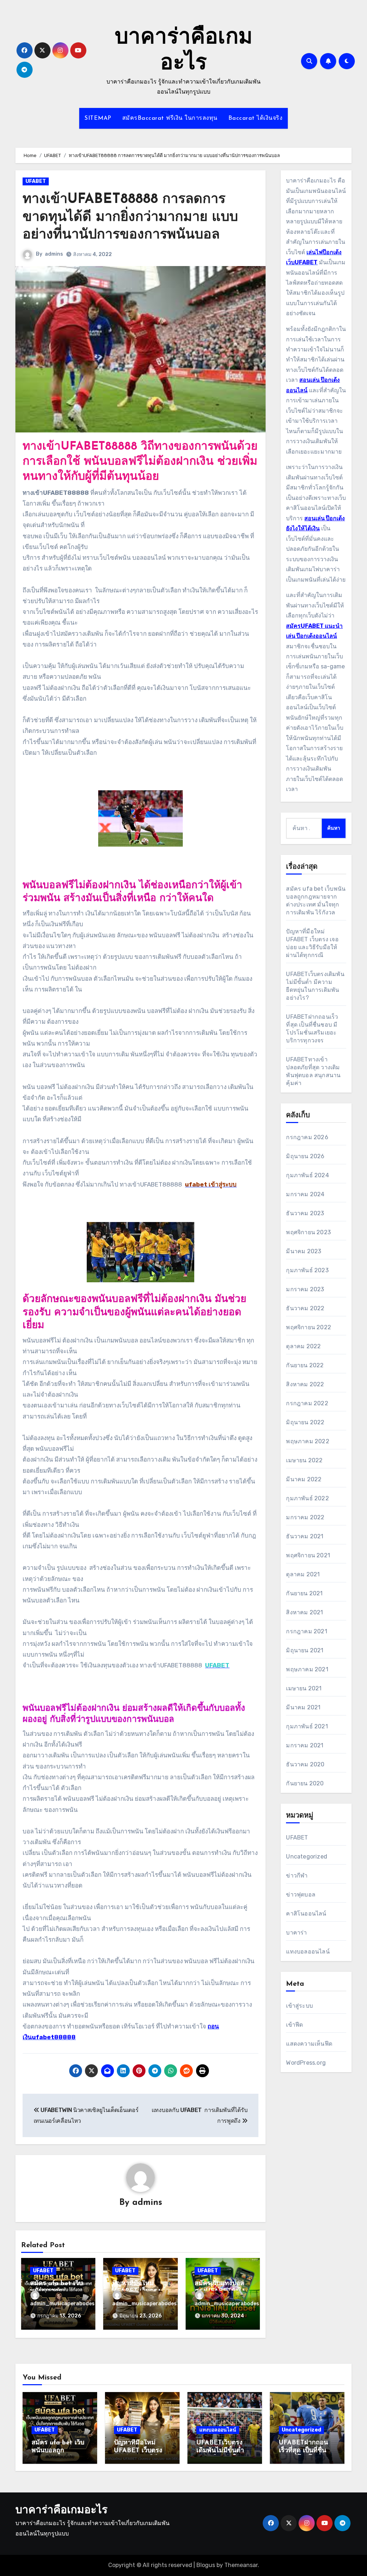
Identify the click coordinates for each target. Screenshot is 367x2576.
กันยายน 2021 (304, 1593)
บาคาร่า (296, 1933)
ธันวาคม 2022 (305, 1308)
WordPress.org (306, 2063)
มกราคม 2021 (305, 1745)
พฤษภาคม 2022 (308, 1441)
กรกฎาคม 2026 (307, 1137)
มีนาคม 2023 (304, 1251)
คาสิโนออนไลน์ (306, 1914)
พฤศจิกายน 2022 (309, 1327)
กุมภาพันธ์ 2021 (307, 1726)
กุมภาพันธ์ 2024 (307, 1175)
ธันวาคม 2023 (305, 1213)
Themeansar (241, 2565)
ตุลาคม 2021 (303, 1574)
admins (54, 254)
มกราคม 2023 (305, 1289)
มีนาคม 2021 (303, 1707)
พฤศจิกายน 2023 (308, 1232)
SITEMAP (98, 118)
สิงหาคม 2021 (304, 1612)
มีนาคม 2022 (304, 1479)
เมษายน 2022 (304, 1460)
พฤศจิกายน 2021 (308, 1555)
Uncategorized (307, 1857)
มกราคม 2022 (305, 1517)
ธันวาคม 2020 (305, 1764)
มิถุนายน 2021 (305, 1650)
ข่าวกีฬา (297, 1876)
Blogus (206, 2565)
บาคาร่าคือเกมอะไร (61, 2511)
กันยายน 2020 (305, 1783)
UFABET (36, 181)
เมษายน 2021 (304, 1688)
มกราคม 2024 (305, 1194)
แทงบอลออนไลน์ (308, 1952)
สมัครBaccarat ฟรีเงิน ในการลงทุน (170, 118)
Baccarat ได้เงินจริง (256, 118)
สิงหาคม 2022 (305, 1384)
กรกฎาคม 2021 (306, 1631)
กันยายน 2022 (305, 1365)
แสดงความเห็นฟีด (309, 2044)
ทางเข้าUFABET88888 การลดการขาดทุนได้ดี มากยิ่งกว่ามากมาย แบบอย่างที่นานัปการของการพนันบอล (130, 217)
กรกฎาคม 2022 (307, 1403)
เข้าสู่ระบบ (299, 2006)
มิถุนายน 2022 (305, 1422)
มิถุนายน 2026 (305, 1156)
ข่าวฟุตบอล (301, 1895)
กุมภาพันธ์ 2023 (307, 1270)
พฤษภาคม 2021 (307, 1669)
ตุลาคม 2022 (303, 1346)
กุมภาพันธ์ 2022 (307, 1498)
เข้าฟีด (294, 2025)
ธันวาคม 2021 (305, 1536)
